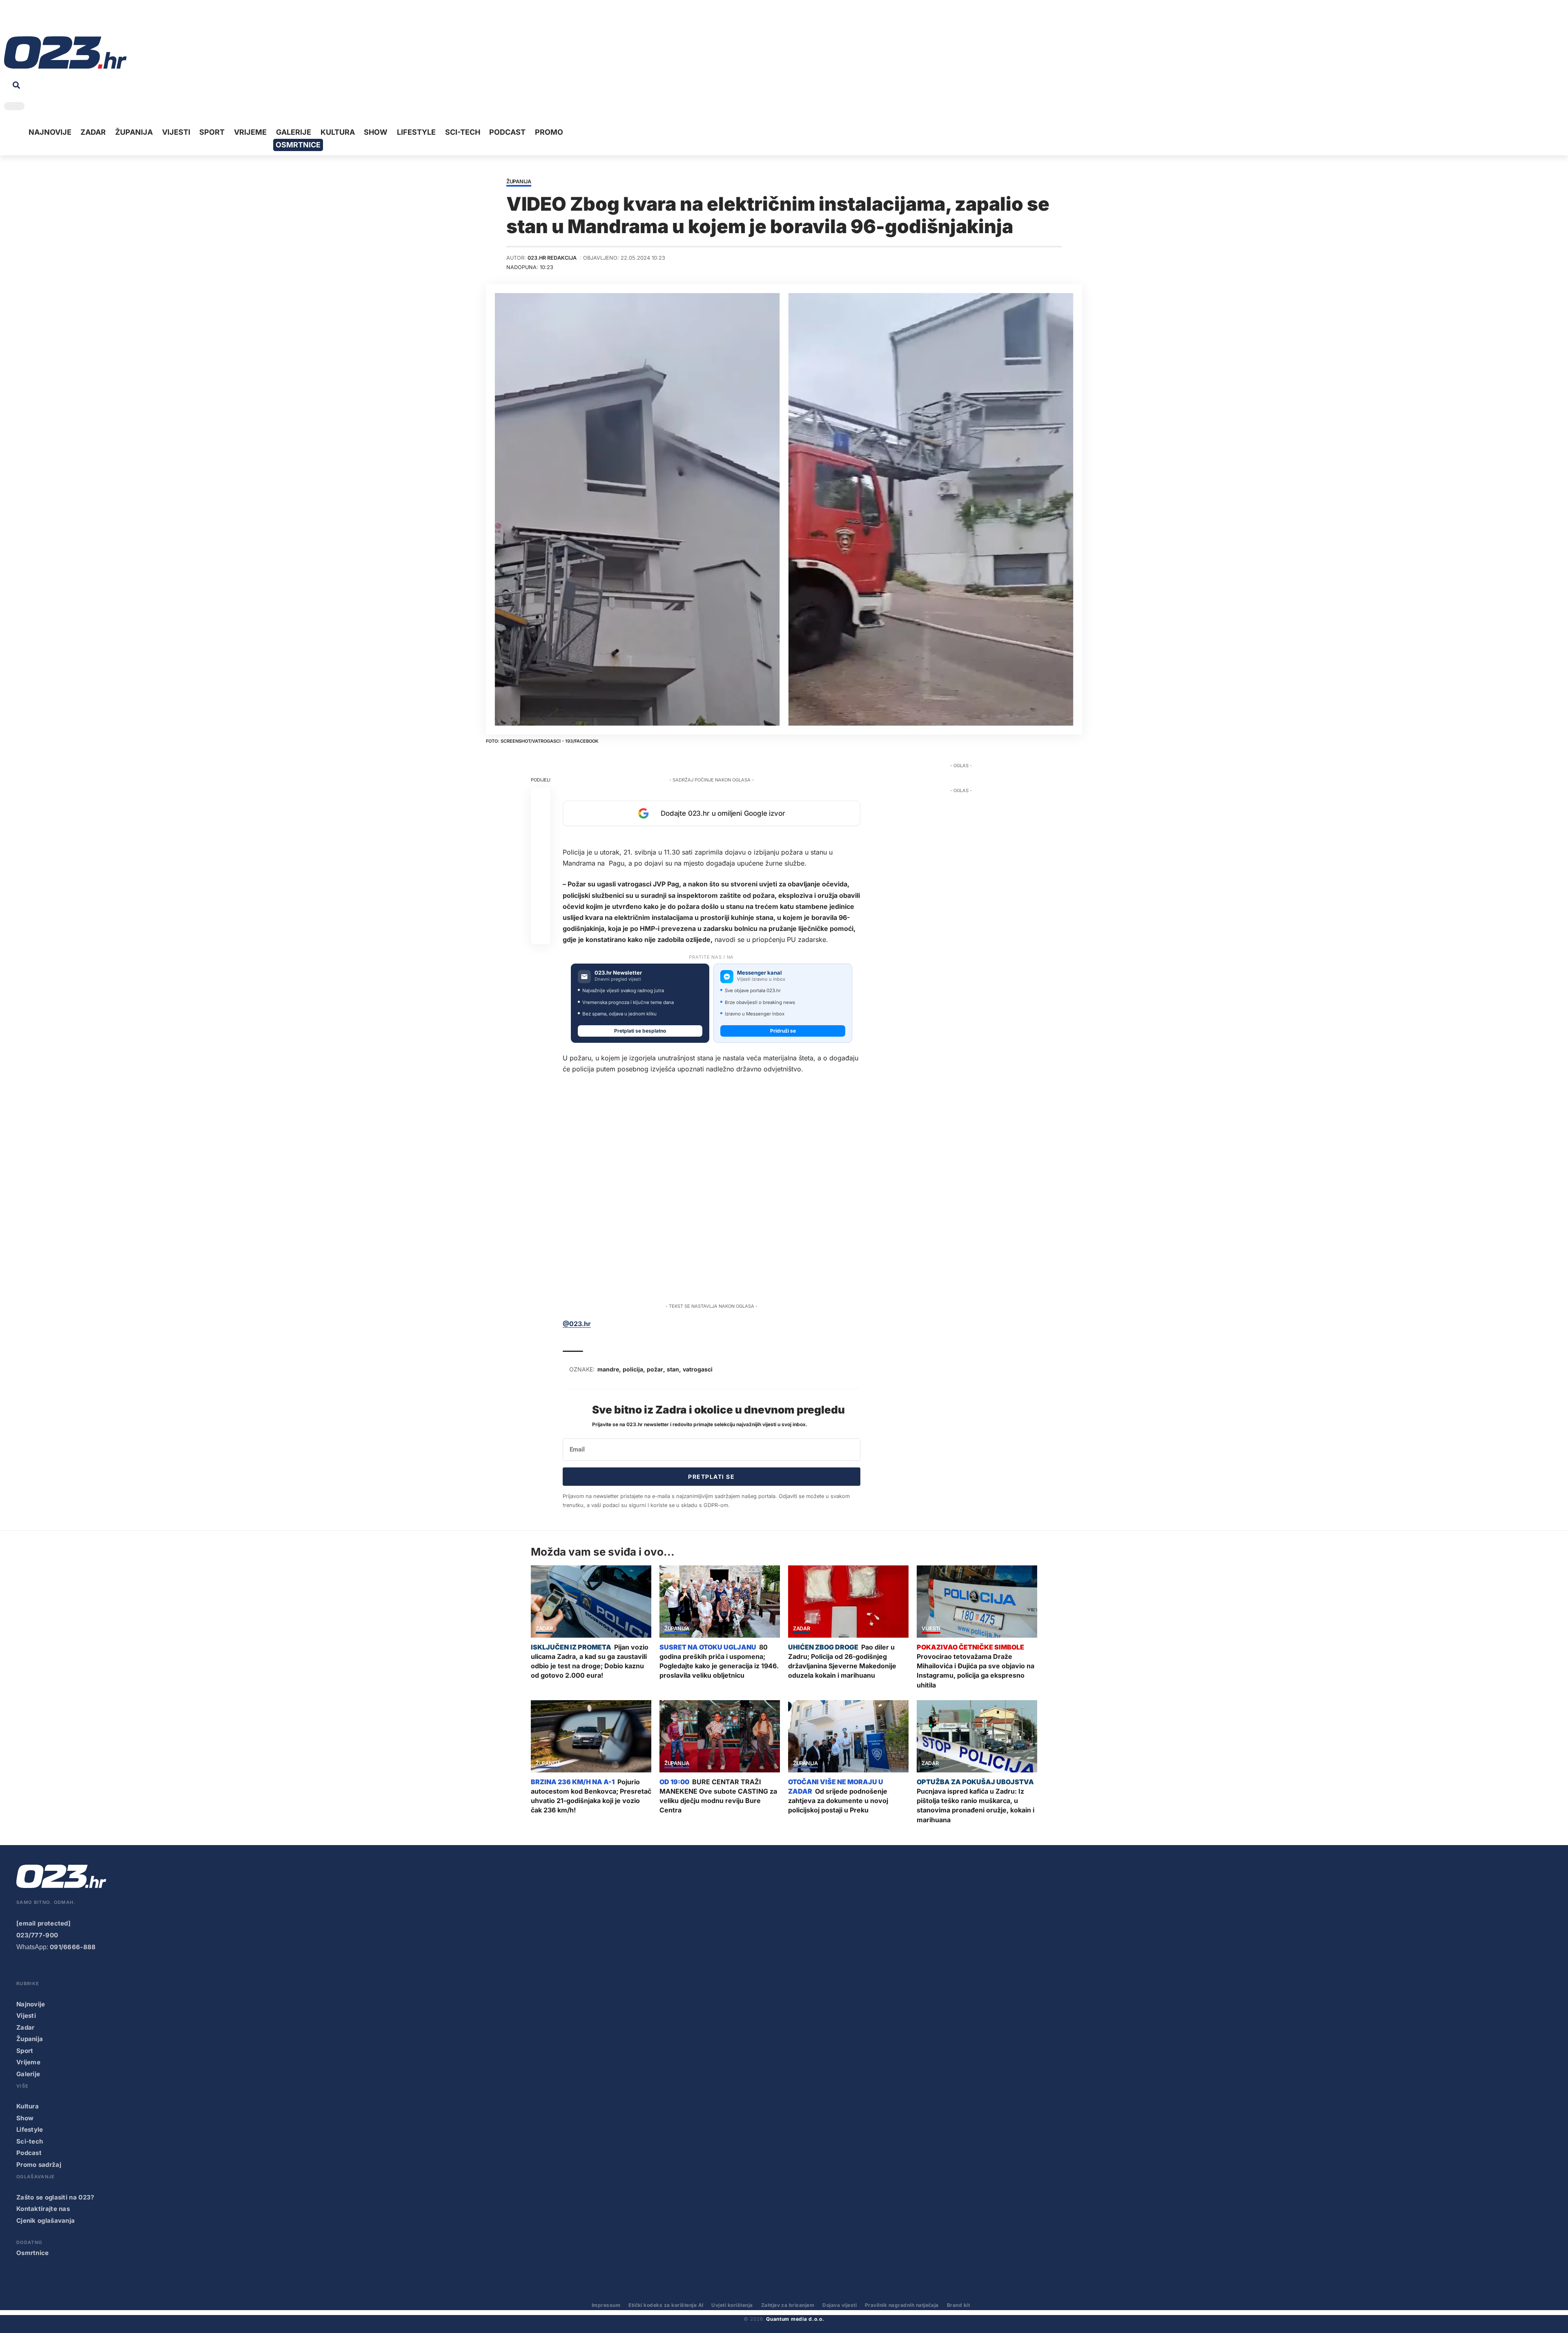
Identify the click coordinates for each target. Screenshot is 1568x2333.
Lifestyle (30, 2129)
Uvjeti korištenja (732, 2305)
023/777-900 (37, 1935)
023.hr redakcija (552, 258)
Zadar (544, 1629)
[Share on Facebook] (541, 797)
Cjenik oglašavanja (46, 2221)
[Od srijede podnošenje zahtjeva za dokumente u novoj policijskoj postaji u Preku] (848, 1736)
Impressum (606, 2305)
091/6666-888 (73, 1947)
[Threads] (86, 20)
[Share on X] (541, 817)
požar (655, 1369)
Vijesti (931, 1629)
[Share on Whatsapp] (541, 837)
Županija (519, 182)
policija (633, 1369)
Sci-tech (30, 2141)
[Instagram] (35, 20)
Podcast (29, 2153)
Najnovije (31, 2004)
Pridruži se (783, 1031)
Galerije (28, 2074)
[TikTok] (48, 20)
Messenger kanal (759, 973)
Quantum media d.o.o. (795, 2319)
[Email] (541, 935)
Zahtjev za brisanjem (788, 2305)
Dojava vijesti (840, 2305)
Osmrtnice (33, 2253)
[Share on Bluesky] (541, 915)
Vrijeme (28, 2062)
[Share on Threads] (541, 895)
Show (25, 2118)
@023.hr (577, 1324)
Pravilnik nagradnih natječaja (902, 2305)
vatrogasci (698, 1369)
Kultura (28, 2106)
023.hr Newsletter (618, 973)
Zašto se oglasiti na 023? (55, 2197)
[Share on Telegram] (541, 876)
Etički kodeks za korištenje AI (666, 2305)
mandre (608, 1369)
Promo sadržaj (39, 2165)
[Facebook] (10, 20)
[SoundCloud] (60, 20)
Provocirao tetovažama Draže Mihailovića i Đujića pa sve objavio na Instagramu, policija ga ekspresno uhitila (976, 1671)
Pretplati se (711, 1477)
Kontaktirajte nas (43, 2209)
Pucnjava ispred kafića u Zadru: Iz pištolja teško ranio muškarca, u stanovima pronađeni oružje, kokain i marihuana (976, 1805)
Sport (25, 2051)
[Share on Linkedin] (541, 856)
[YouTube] (22, 20)
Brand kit (958, 2305)
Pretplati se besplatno (640, 1031)
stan (673, 1369)
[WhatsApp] (73, 20)
